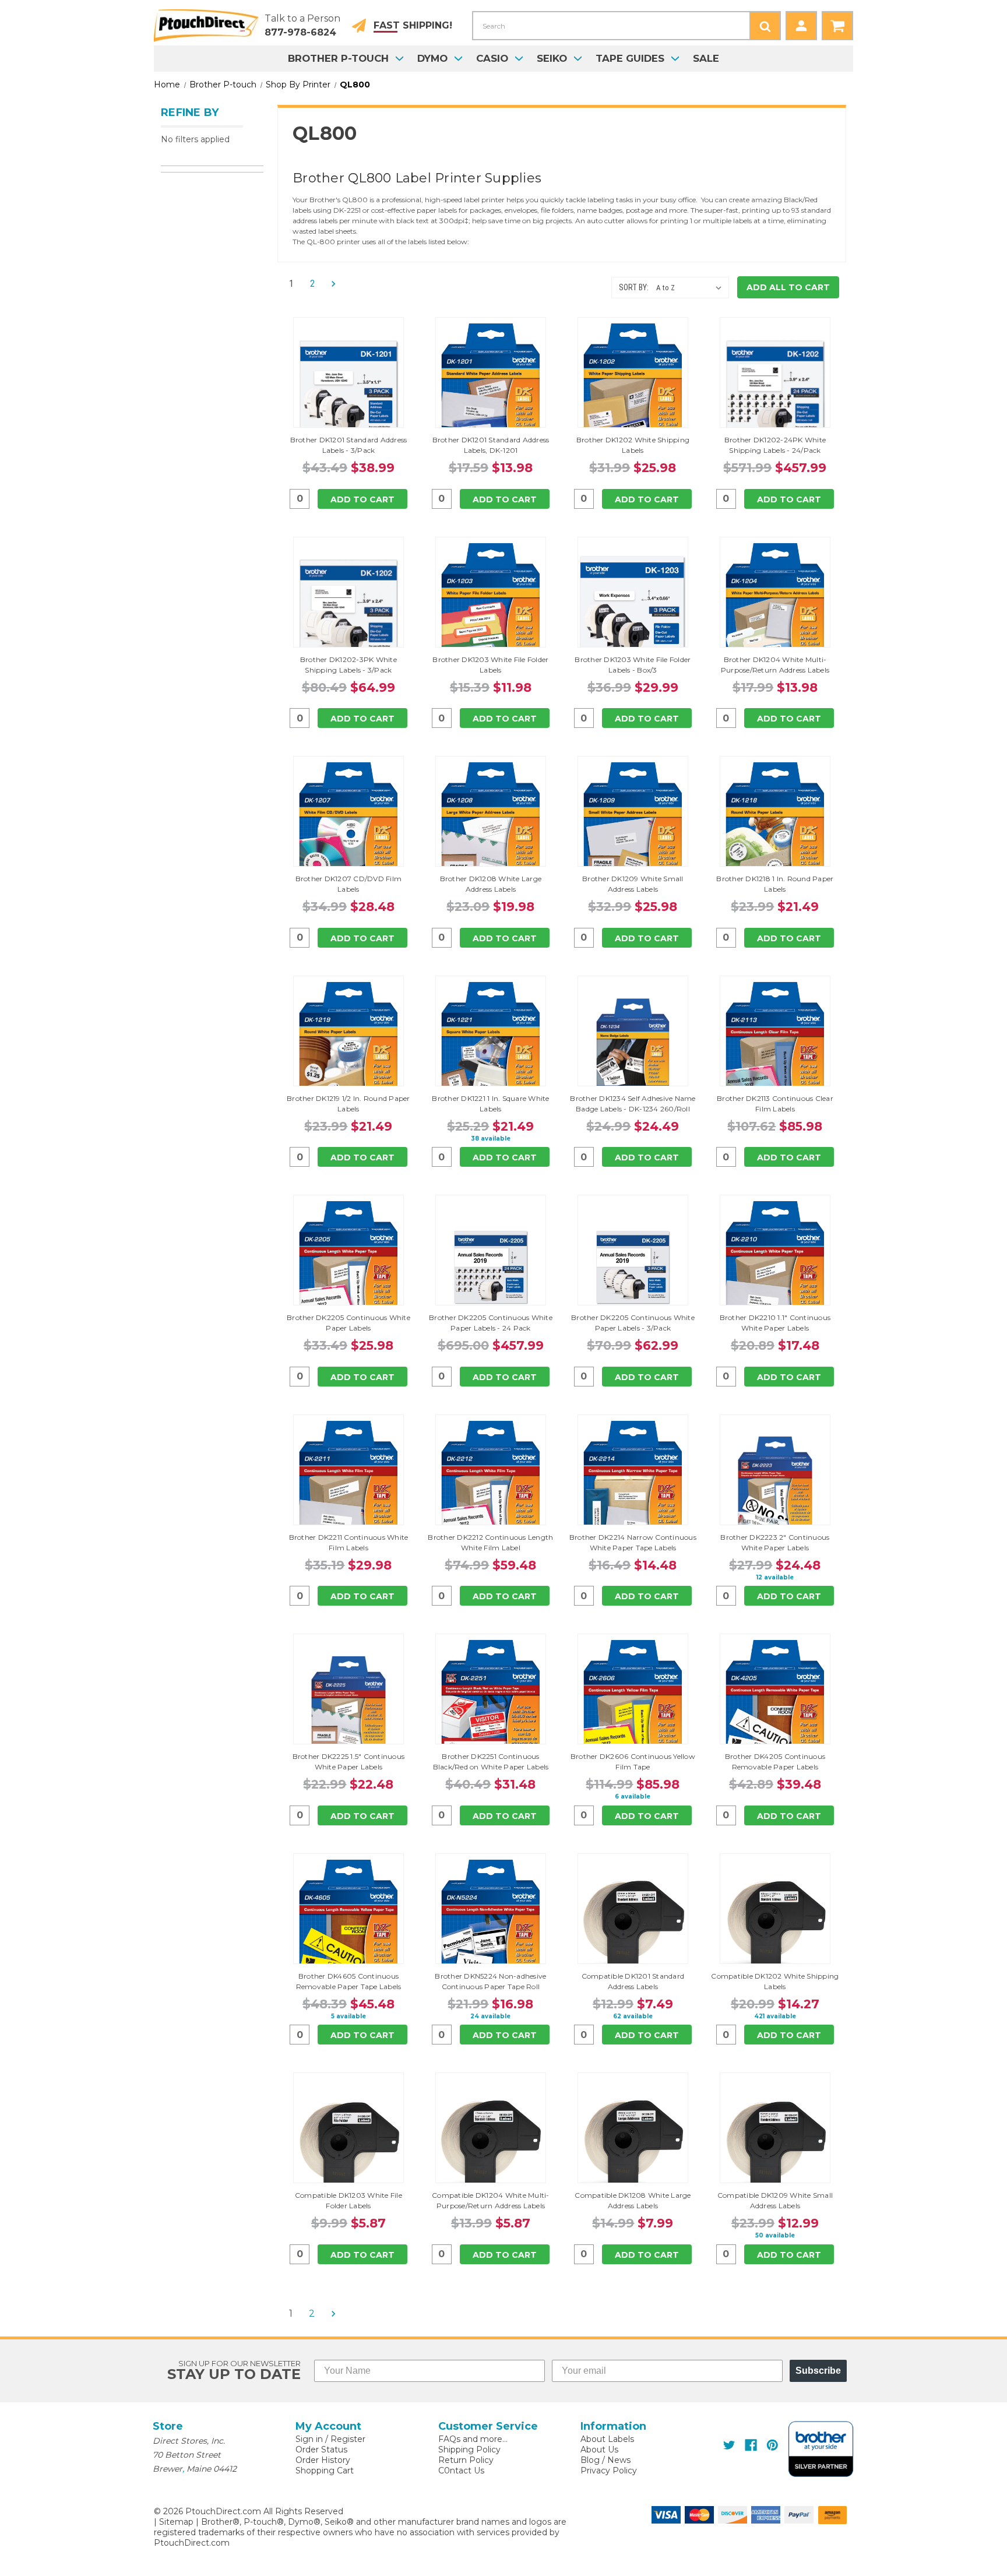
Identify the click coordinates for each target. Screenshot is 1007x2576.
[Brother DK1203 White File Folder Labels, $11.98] (491, 609)
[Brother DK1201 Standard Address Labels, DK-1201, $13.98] (491, 389)
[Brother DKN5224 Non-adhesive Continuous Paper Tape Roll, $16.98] (491, 1926)
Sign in (309, 2439)
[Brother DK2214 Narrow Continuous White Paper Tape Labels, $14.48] (633, 1487)
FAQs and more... (473, 2439)
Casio (492, 58)
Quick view (348, 372)
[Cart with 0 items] (837, 26)
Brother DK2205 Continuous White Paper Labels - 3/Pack (633, 1323)
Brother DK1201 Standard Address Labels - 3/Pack (349, 445)
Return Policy (466, 2460)
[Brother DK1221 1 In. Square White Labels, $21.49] (491, 1048)
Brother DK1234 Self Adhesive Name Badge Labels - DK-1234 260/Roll (633, 1104)
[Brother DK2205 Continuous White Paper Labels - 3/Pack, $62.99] (633, 1267)
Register (348, 2439)
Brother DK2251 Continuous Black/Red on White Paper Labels (491, 1762)
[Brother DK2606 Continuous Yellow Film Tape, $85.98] (633, 1706)
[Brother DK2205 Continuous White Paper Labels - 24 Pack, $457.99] (491, 1267)
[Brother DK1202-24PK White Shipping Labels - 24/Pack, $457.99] (775, 389)
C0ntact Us (461, 2471)
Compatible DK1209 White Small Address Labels (775, 2200)
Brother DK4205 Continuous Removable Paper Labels (775, 1762)
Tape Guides (630, 58)
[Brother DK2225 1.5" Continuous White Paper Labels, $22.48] (348, 1706)
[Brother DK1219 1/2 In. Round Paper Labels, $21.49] (348, 1048)
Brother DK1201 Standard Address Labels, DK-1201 (491, 445)
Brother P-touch (338, 58)
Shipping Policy (469, 2450)
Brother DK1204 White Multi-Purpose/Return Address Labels (775, 665)
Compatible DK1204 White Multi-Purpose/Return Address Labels (491, 2200)
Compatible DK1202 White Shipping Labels (775, 1981)
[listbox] (691, 288)
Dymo (432, 58)
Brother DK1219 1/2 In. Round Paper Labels (348, 1104)
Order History (323, 2460)
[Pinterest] (772, 2445)
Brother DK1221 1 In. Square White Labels (490, 1104)
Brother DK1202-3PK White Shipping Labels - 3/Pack (348, 665)
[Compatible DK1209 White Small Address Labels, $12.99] (775, 2145)
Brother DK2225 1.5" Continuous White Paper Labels (349, 1762)
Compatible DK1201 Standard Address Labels (633, 1981)
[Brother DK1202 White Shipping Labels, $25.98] (633, 389)
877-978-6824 (300, 32)
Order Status (321, 2450)
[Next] (330, 284)
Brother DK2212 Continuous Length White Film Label (490, 1542)
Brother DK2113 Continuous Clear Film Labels (775, 1104)
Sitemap (176, 2522)
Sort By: (634, 287)
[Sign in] (801, 26)
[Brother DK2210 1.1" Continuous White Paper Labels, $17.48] (775, 1267)
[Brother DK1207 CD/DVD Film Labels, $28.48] (348, 828)
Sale (706, 58)
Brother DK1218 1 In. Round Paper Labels (775, 884)
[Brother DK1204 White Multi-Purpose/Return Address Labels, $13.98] (775, 609)
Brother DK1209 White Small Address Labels (633, 884)
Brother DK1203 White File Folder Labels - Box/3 (633, 665)
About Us (599, 2450)
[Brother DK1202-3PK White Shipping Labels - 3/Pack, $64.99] (348, 609)
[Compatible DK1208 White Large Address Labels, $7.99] (633, 2145)
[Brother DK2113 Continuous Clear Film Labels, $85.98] (775, 1048)
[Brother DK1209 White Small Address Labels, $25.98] (633, 828)
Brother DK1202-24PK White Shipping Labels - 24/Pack (775, 445)
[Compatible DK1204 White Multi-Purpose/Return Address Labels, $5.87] (491, 2145)
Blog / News (605, 2460)
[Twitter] (729, 2445)
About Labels (607, 2439)
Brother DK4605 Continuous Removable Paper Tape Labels (349, 1981)
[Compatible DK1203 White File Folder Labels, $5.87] (348, 2145)
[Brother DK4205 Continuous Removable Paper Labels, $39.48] (775, 1706)
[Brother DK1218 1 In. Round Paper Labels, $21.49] (775, 828)
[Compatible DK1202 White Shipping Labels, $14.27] (775, 1926)
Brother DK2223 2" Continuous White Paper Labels (775, 1542)
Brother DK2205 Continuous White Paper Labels (348, 1323)
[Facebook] (751, 2445)
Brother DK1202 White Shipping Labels (633, 445)
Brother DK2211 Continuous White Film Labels (349, 1542)
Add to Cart (362, 499)
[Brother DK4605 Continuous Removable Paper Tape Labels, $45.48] (348, 1926)
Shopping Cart (325, 2471)
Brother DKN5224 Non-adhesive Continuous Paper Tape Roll (490, 1981)
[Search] (765, 26)
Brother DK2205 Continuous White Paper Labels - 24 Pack (491, 1323)
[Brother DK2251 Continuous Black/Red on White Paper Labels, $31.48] (491, 1706)
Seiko (552, 58)
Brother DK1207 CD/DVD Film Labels (349, 884)
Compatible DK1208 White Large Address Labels (633, 2200)
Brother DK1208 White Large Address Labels (491, 884)
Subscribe (818, 2371)
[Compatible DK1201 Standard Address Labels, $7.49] (633, 1926)
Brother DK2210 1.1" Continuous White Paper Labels (775, 1323)
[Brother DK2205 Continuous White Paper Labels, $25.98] (348, 1267)
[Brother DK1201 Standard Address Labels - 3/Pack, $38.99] (348, 389)
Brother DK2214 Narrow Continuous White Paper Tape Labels (633, 1542)
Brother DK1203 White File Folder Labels (490, 665)
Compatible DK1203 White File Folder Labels (348, 2200)
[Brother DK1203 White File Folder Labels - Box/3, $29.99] (633, 609)
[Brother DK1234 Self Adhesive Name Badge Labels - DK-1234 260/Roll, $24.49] (633, 1048)
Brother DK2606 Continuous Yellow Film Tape (633, 1762)
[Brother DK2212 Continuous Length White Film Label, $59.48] (491, 1487)
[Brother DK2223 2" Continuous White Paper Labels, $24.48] (775, 1487)
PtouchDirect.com (192, 2543)
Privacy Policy (609, 2471)
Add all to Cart (788, 287)
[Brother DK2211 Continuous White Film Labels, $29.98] (348, 1487)
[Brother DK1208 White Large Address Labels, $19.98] (491, 828)
